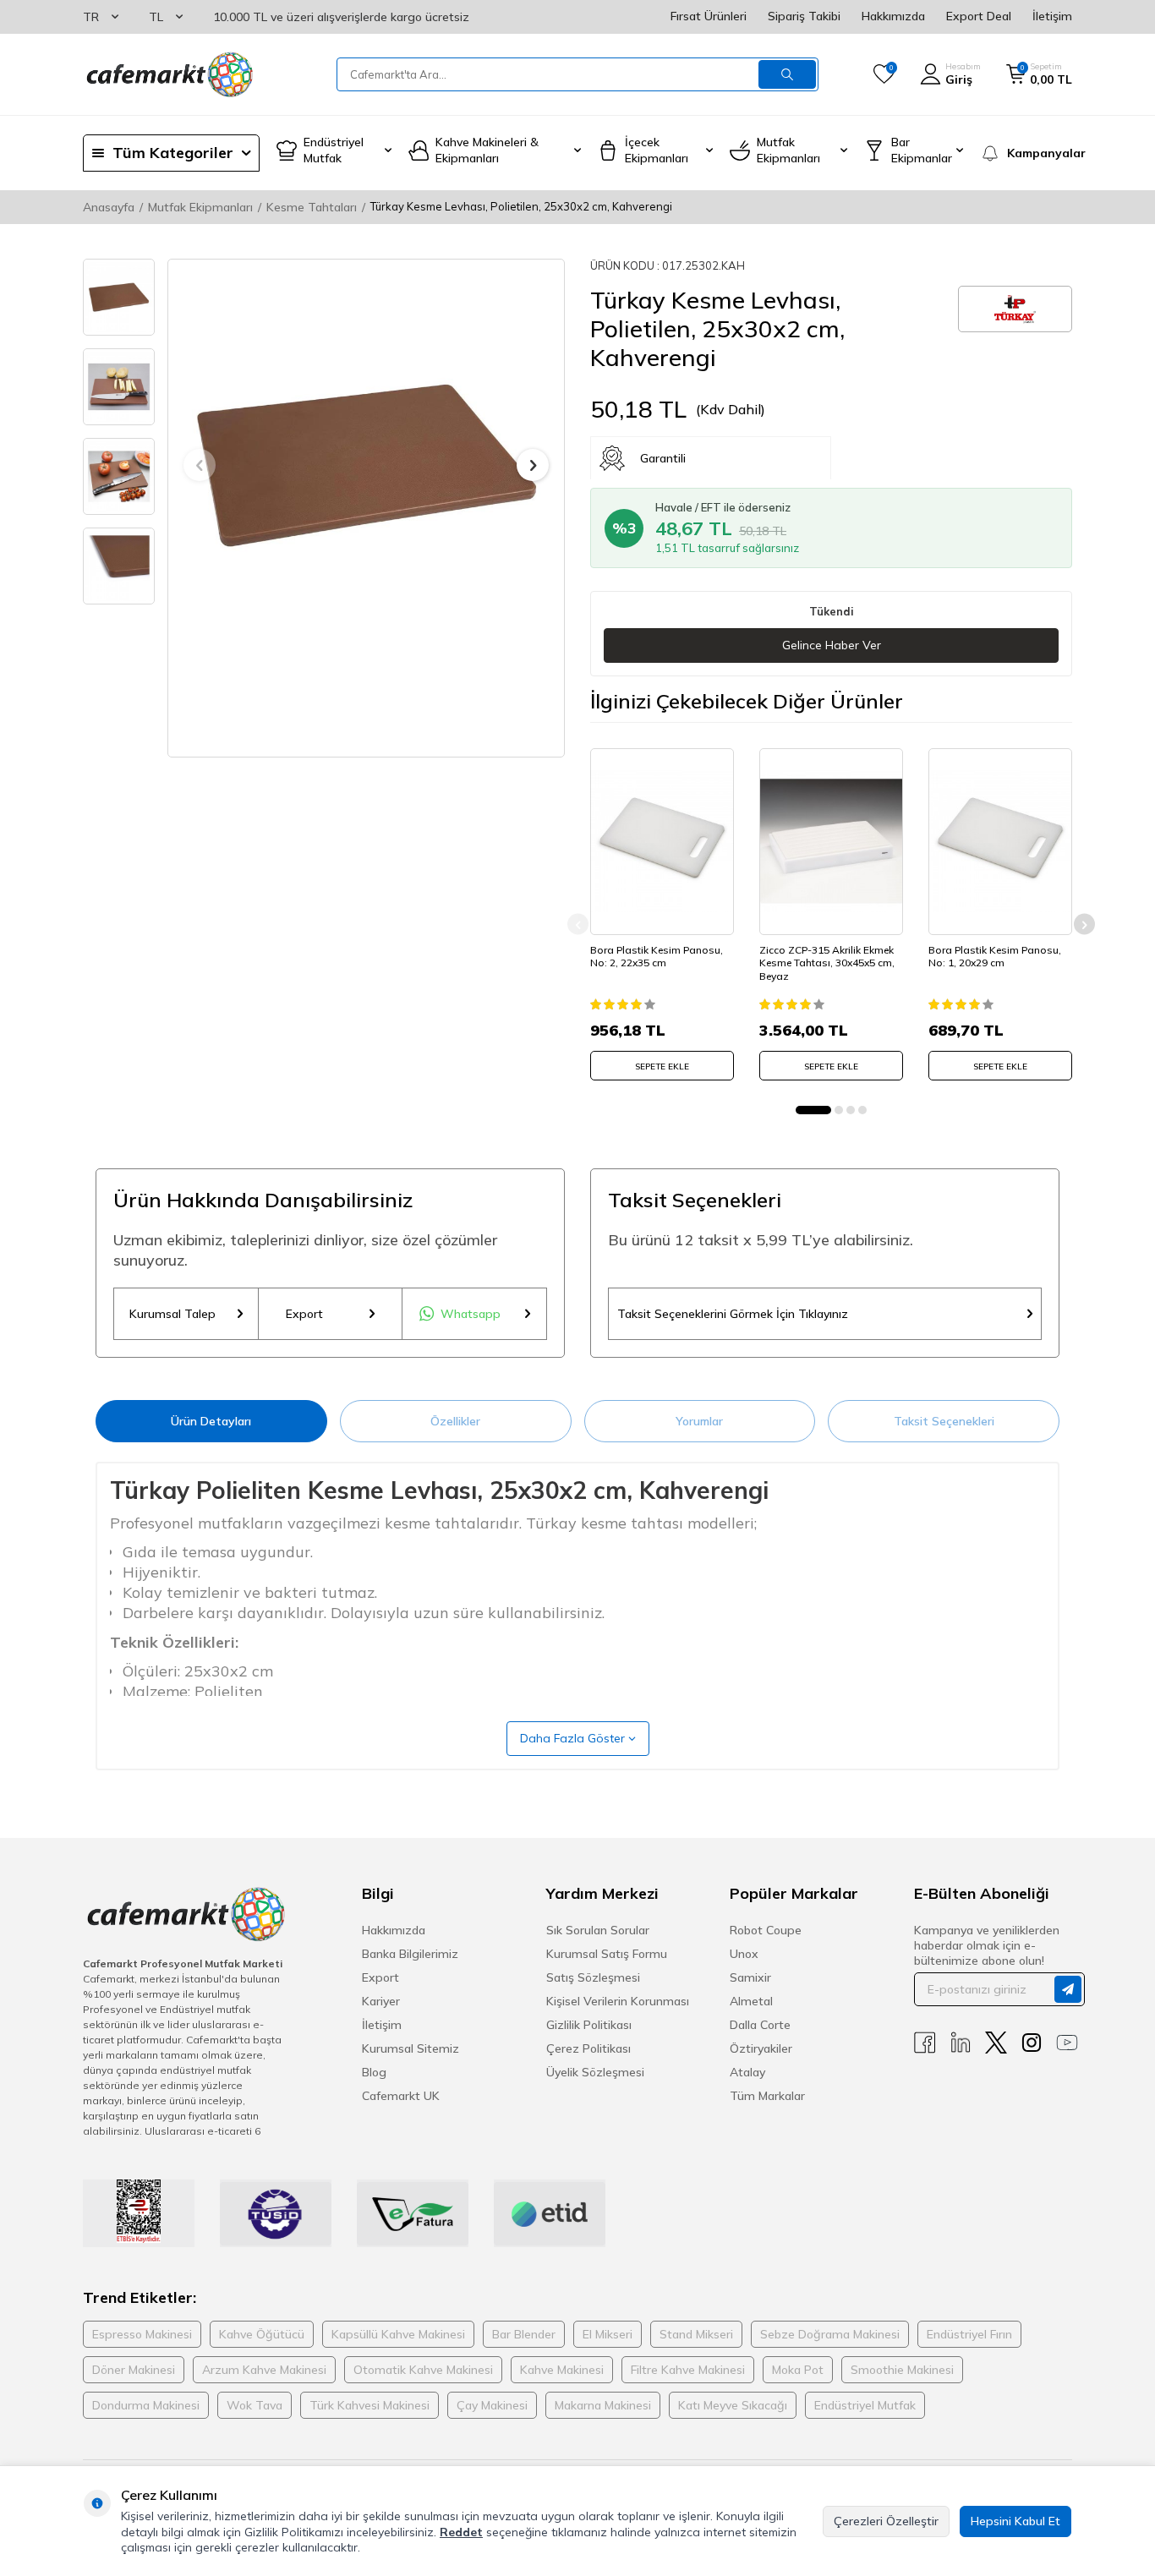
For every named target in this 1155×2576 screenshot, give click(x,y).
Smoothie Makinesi (902, 2370)
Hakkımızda (893, 16)
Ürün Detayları (211, 1421)
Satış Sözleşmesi (593, 1977)
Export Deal (979, 16)
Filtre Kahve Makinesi (688, 2370)
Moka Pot (798, 2370)
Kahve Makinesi (562, 2370)
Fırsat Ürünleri (709, 16)
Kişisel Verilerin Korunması (618, 2001)
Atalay (747, 2072)
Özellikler (455, 1421)
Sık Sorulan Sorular (598, 1930)
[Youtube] (1067, 2043)
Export (304, 1314)
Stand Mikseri (696, 2334)
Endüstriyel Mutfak (865, 2405)
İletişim (1052, 16)
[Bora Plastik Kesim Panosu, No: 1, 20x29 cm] (1000, 841)
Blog (374, 2072)
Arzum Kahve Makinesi (264, 2370)
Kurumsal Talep (172, 1314)
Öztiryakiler (761, 2048)
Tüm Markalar (767, 2096)
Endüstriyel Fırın (969, 2334)
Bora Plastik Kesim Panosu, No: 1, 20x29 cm (995, 956)
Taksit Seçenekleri (944, 1421)
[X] (996, 2043)
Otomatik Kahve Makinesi (423, 2370)
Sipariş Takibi (804, 16)
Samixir (750, 1977)
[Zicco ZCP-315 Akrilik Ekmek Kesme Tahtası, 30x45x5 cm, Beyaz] (831, 841)
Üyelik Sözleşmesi (595, 2072)
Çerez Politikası (588, 2048)
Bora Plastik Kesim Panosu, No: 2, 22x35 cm (657, 956)
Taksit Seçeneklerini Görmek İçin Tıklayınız (733, 1314)
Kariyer (381, 2001)
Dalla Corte (760, 2025)
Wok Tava (255, 2405)
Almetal (751, 2001)
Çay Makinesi (492, 2405)
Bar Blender (524, 2334)
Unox (744, 1954)
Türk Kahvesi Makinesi (369, 2405)
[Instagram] (1032, 2043)
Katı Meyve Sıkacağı (733, 2405)
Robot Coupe (766, 1930)
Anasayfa (109, 207)
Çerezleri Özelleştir (886, 2521)
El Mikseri (608, 2334)
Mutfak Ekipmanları (200, 207)
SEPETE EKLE (662, 1066)
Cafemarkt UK (401, 2096)
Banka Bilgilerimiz (410, 1954)
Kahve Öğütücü (262, 2334)
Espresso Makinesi (142, 2334)
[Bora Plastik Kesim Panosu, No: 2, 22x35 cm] (662, 841)
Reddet (461, 2532)
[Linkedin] (961, 2043)
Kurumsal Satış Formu (607, 1954)
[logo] (168, 74)
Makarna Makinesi (603, 2405)
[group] (366, 465)
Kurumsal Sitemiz (411, 2048)
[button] (200, 465)
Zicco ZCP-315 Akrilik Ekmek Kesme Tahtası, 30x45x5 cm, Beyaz (827, 962)
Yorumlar (699, 1421)
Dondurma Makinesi (146, 2405)
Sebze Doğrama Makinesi (830, 2334)
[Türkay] (1015, 309)
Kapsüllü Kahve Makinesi (398, 2334)
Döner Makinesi (134, 2370)
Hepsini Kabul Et (1015, 2521)
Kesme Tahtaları (312, 207)
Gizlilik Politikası (589, 2025)
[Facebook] (925, 2043)
